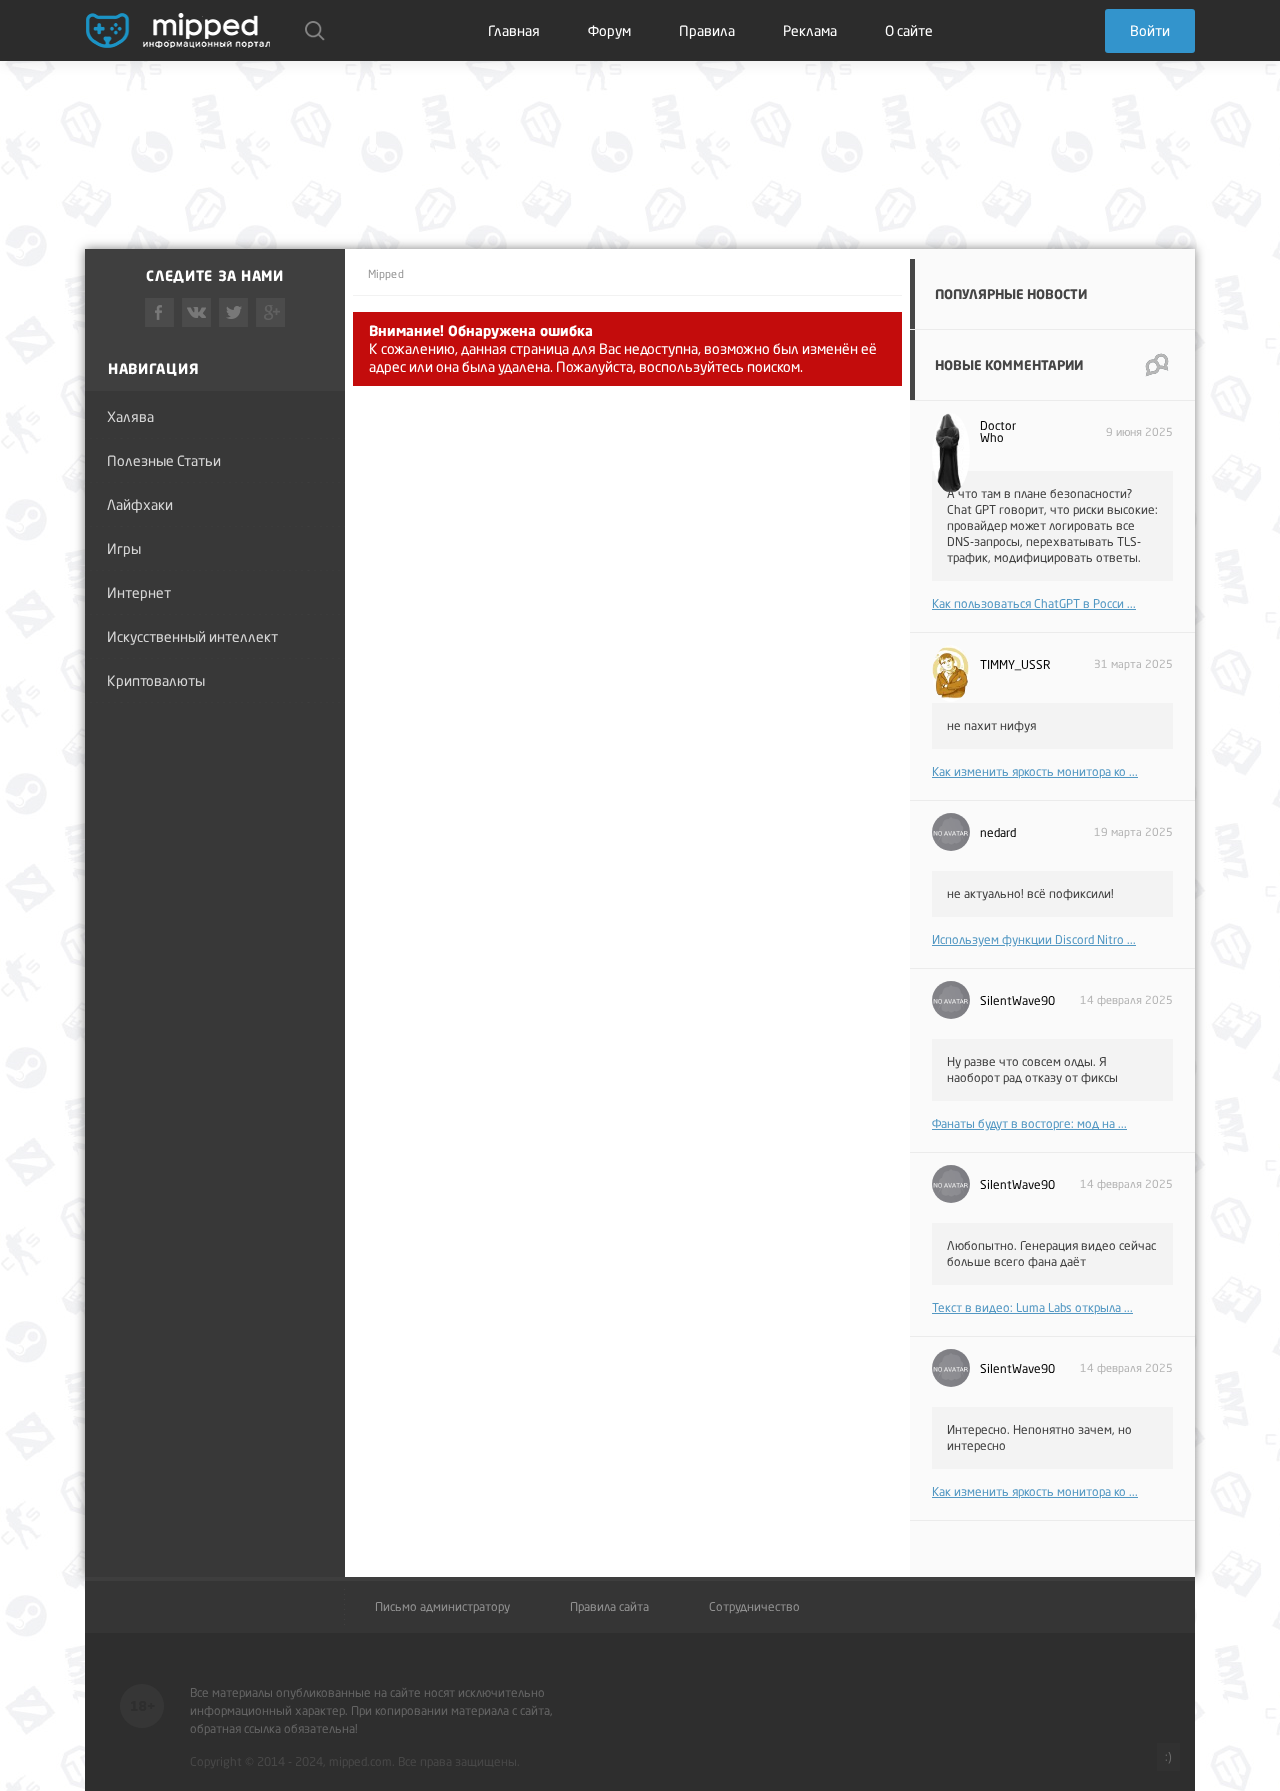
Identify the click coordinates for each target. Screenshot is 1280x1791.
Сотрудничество (754, 1607)
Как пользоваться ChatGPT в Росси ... (1034, 603)
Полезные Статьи (164, 460)
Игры (124, 548)
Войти (1150, 30)
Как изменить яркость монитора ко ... (1035, 771)
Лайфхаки (140, 504)
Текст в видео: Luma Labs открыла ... (1032, 1307)
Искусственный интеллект (192, 636)
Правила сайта (609, 1607)
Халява (130, 416)
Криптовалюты (156, 680)
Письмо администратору (442, 1607)
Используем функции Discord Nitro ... (1034, 939)
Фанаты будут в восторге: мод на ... (1029, 1123)
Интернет (139, 592)
